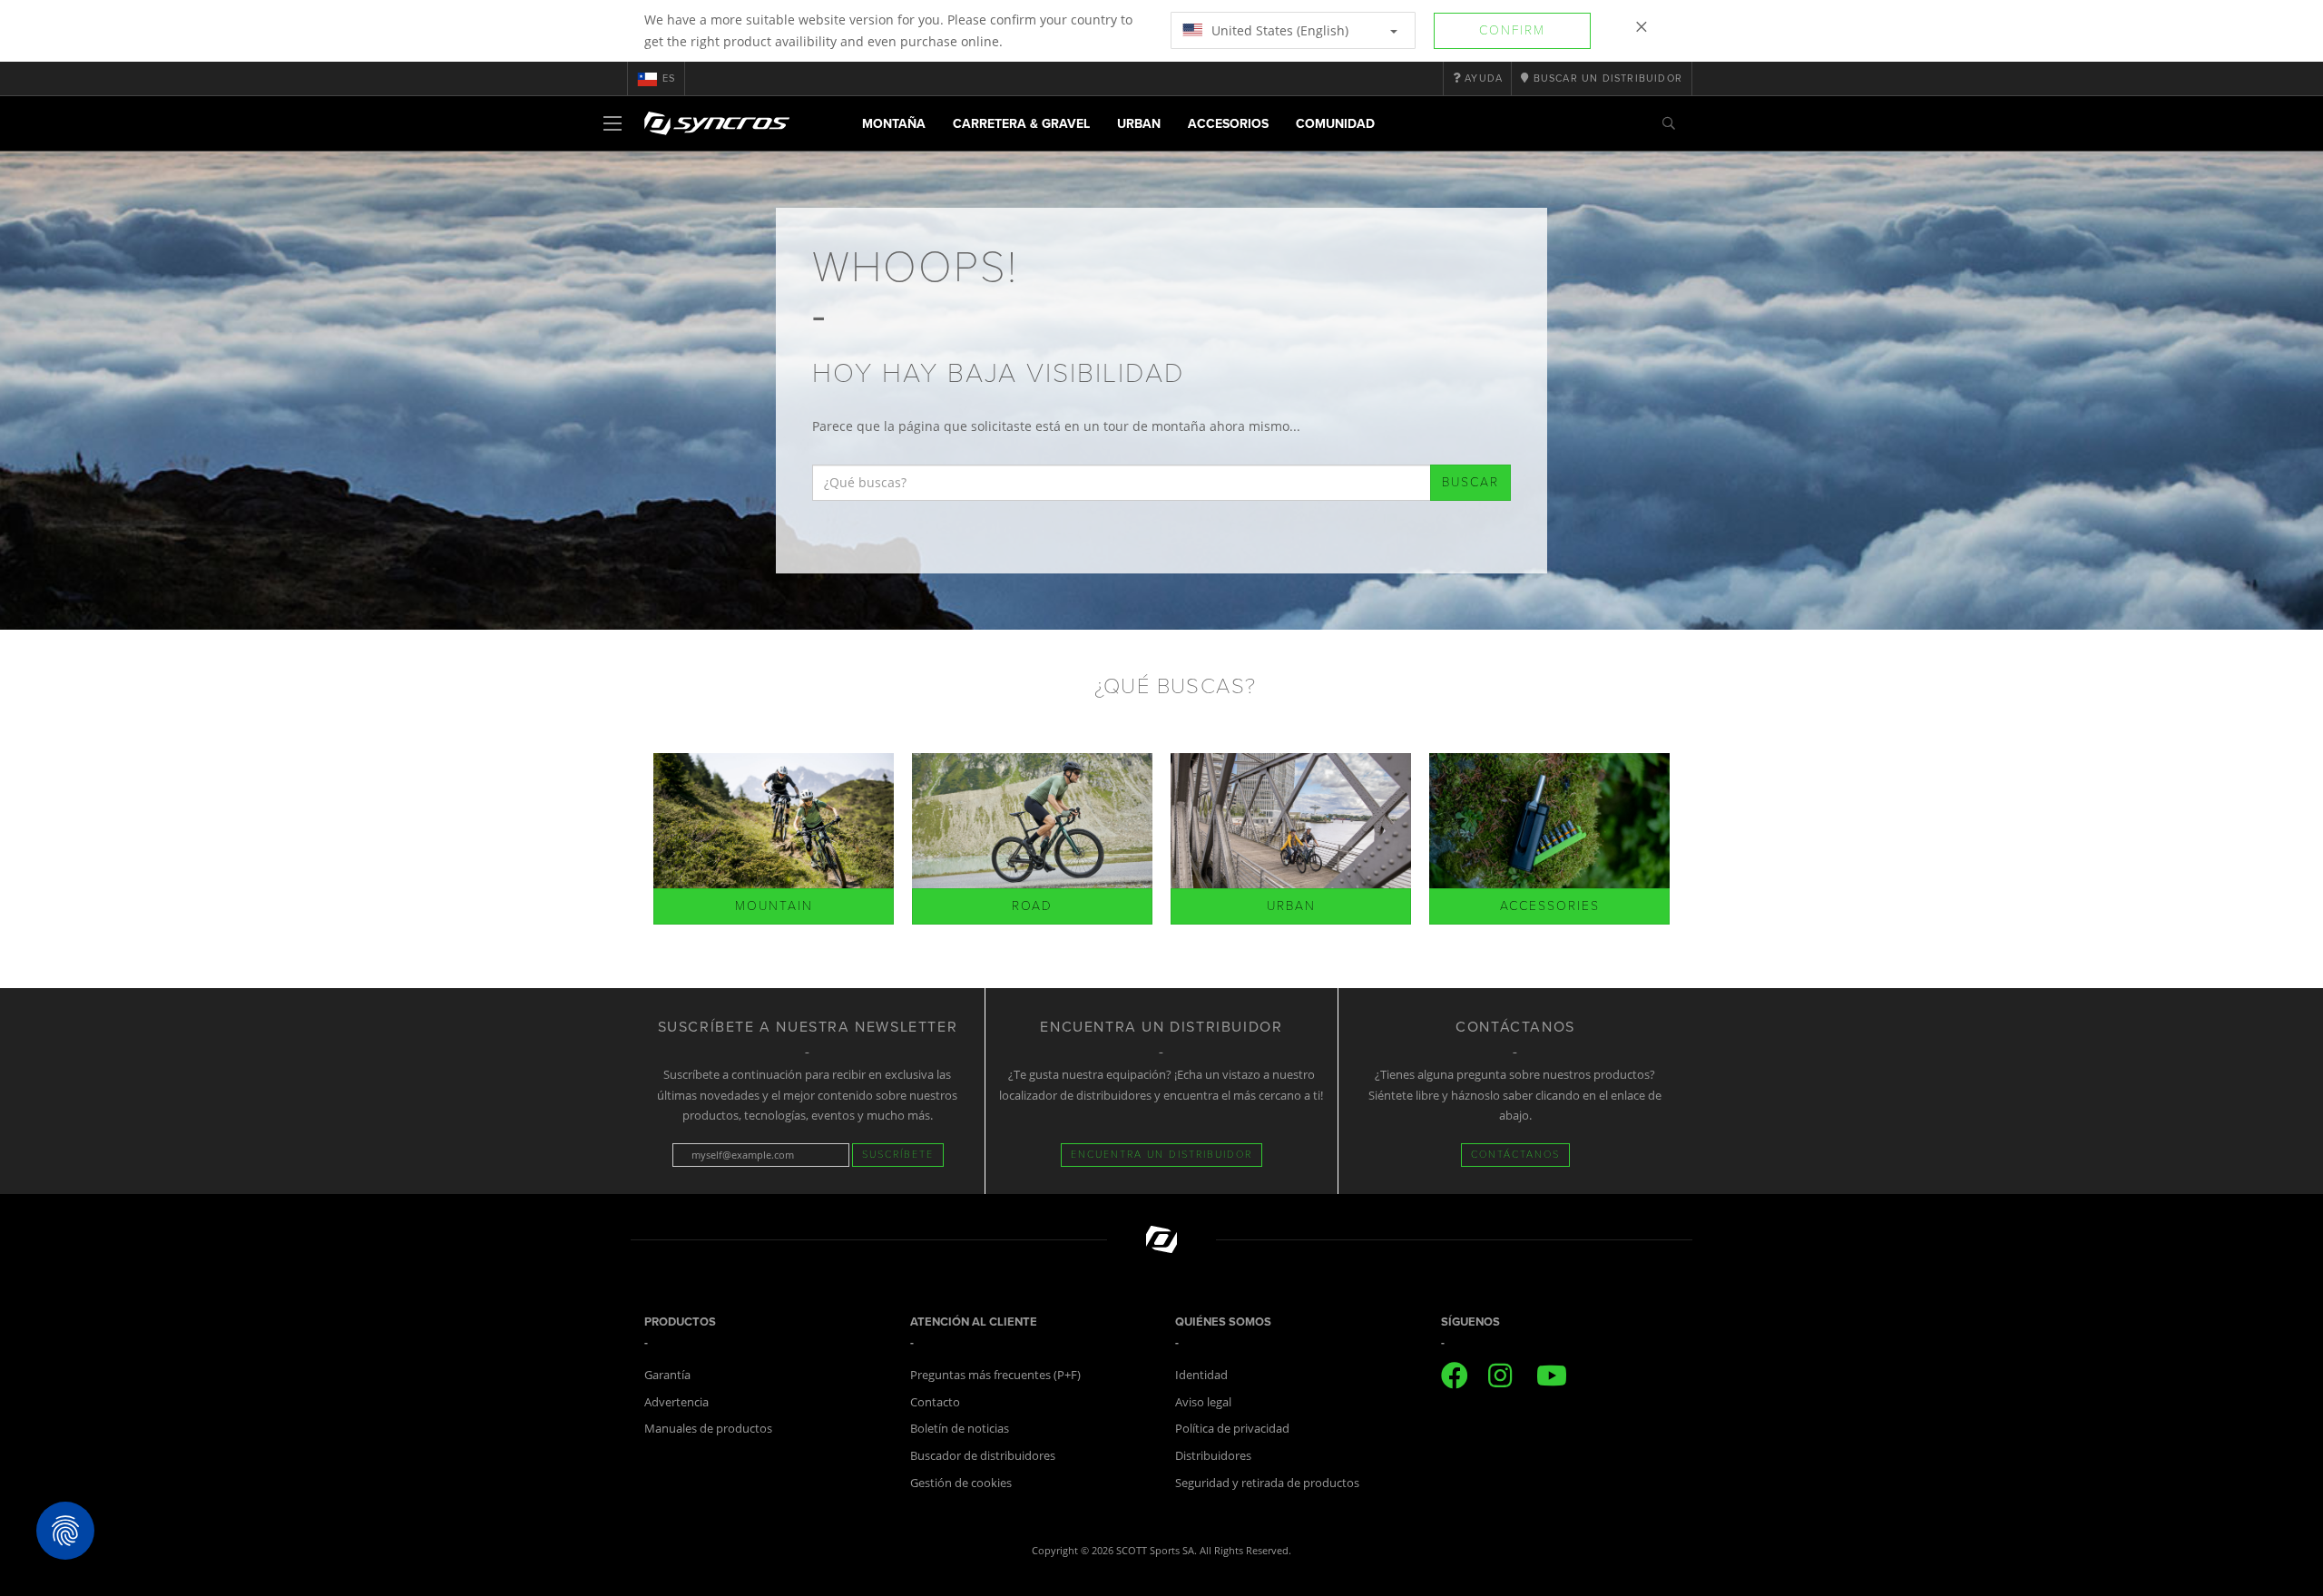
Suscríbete (898, 1155)
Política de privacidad (1232, 1428)
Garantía (667, 1375)
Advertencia (676, 1402)
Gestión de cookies (961, 1483)
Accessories (1550, 906)
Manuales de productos (708, 1428)
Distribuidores (1213, 1455)
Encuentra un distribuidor (1161, 1155)
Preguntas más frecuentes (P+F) (995, 1375)
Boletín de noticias (960, 1428)
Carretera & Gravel (1021, 124)
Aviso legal (1203, 1402)
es (669, 78)
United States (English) (1278, 30)
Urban (1139, 124)
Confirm (1512, 30)
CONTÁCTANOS (1515, 1155)
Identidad (1201, 1375)
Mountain (774, 906)
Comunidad (1335, 124)
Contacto (935, 1402)
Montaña (894, 124)
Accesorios (1228, 124)
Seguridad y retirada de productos (1267, 1483)
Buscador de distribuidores (983, 1455)
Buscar (1470, 482)
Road (1032, 906)
